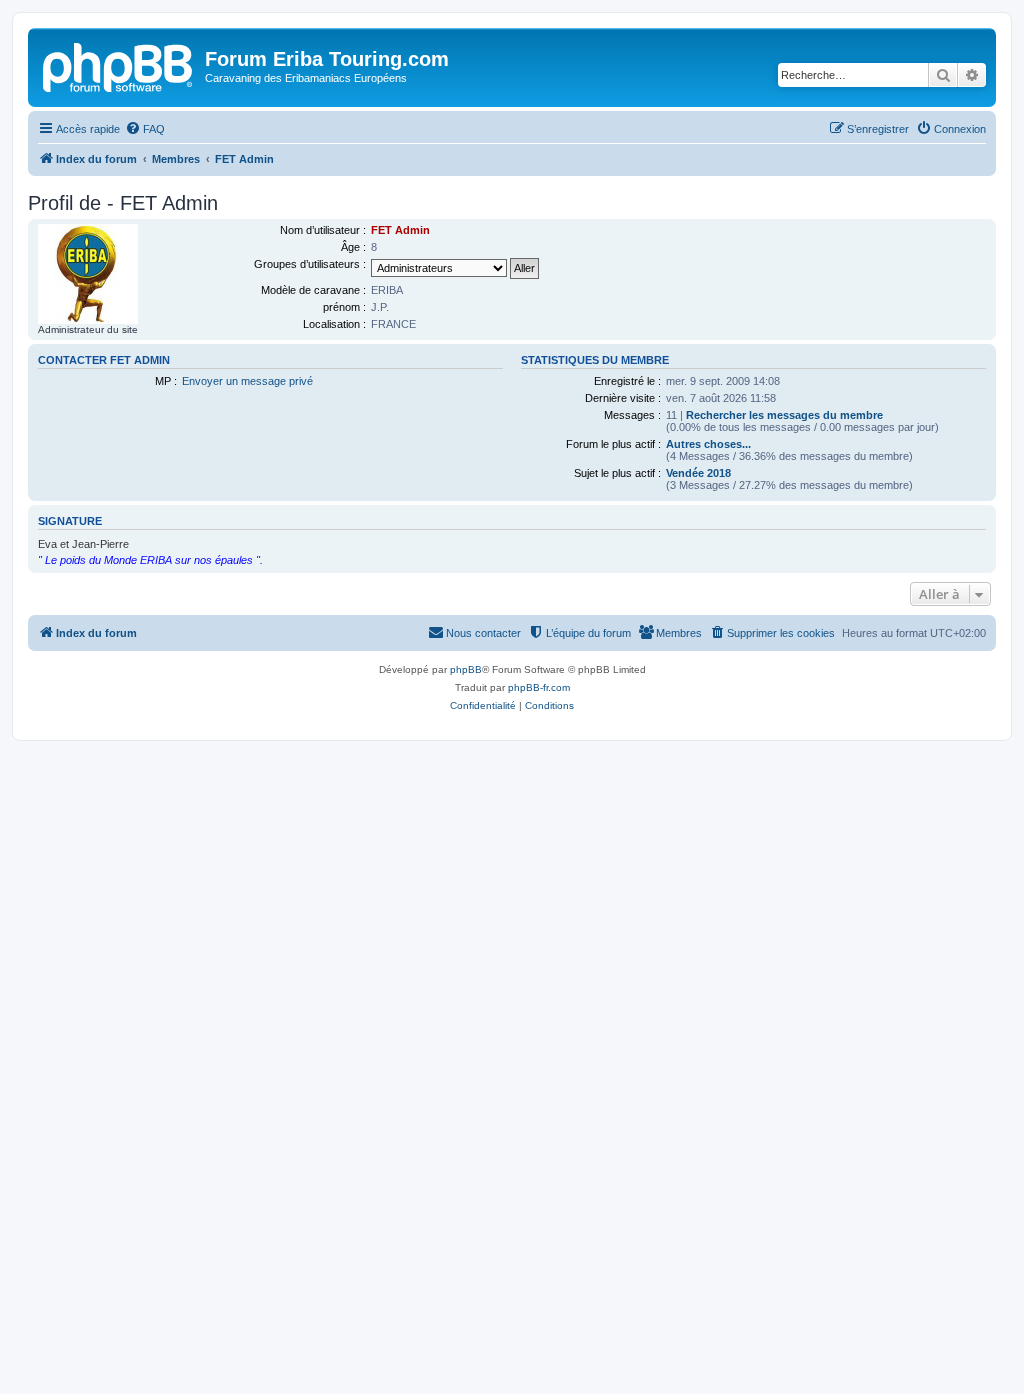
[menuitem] (145, 129)
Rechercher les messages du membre (784, 415)
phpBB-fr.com (539, 687)
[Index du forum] (119, 65)
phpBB (466, 669)
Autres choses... (708, 444)
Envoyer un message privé (247, 381)
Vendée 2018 (698, 473)
